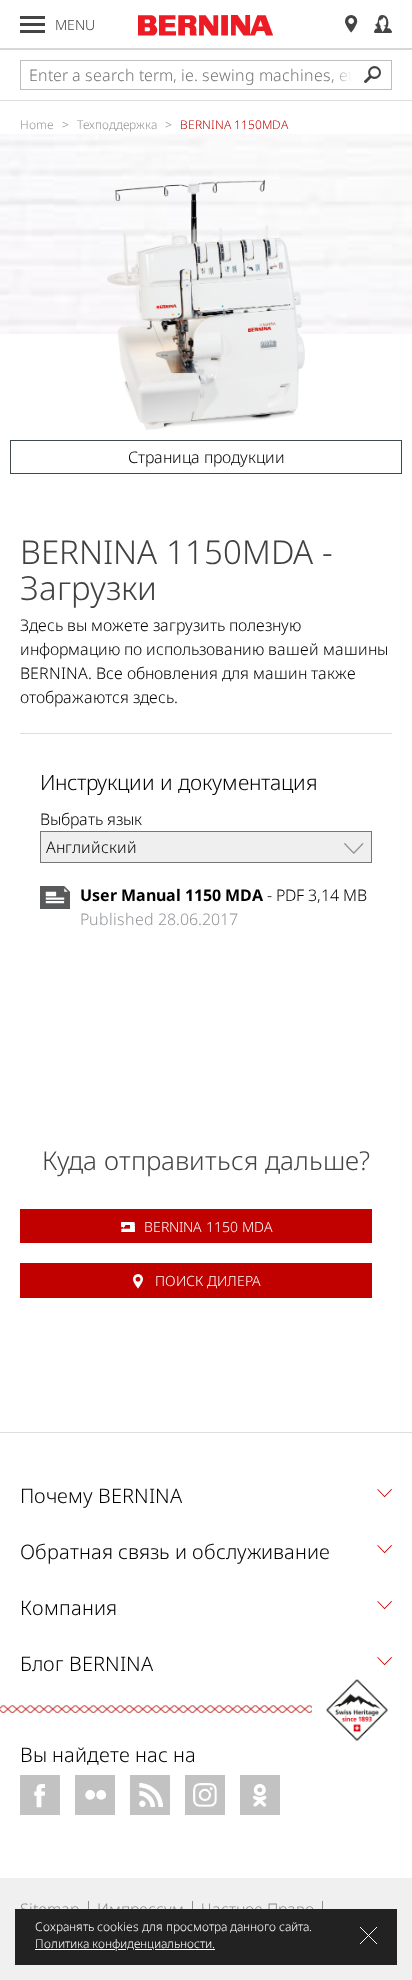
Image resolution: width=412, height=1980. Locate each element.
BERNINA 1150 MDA (208, 1226)
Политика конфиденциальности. (125, 1943)
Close (368, 1935)
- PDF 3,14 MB (223, 895)
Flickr (95, 1795)
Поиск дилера (208, 1280)
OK (260, 1795)
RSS (150, 1795)
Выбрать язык (91, 819)
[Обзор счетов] (383, 24)
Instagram (205, 1795)
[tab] (206, 1501)
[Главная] (206, 25)
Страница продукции (206, 457)
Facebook (40, 1795)
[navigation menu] (32, 24)
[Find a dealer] (351, 24)
